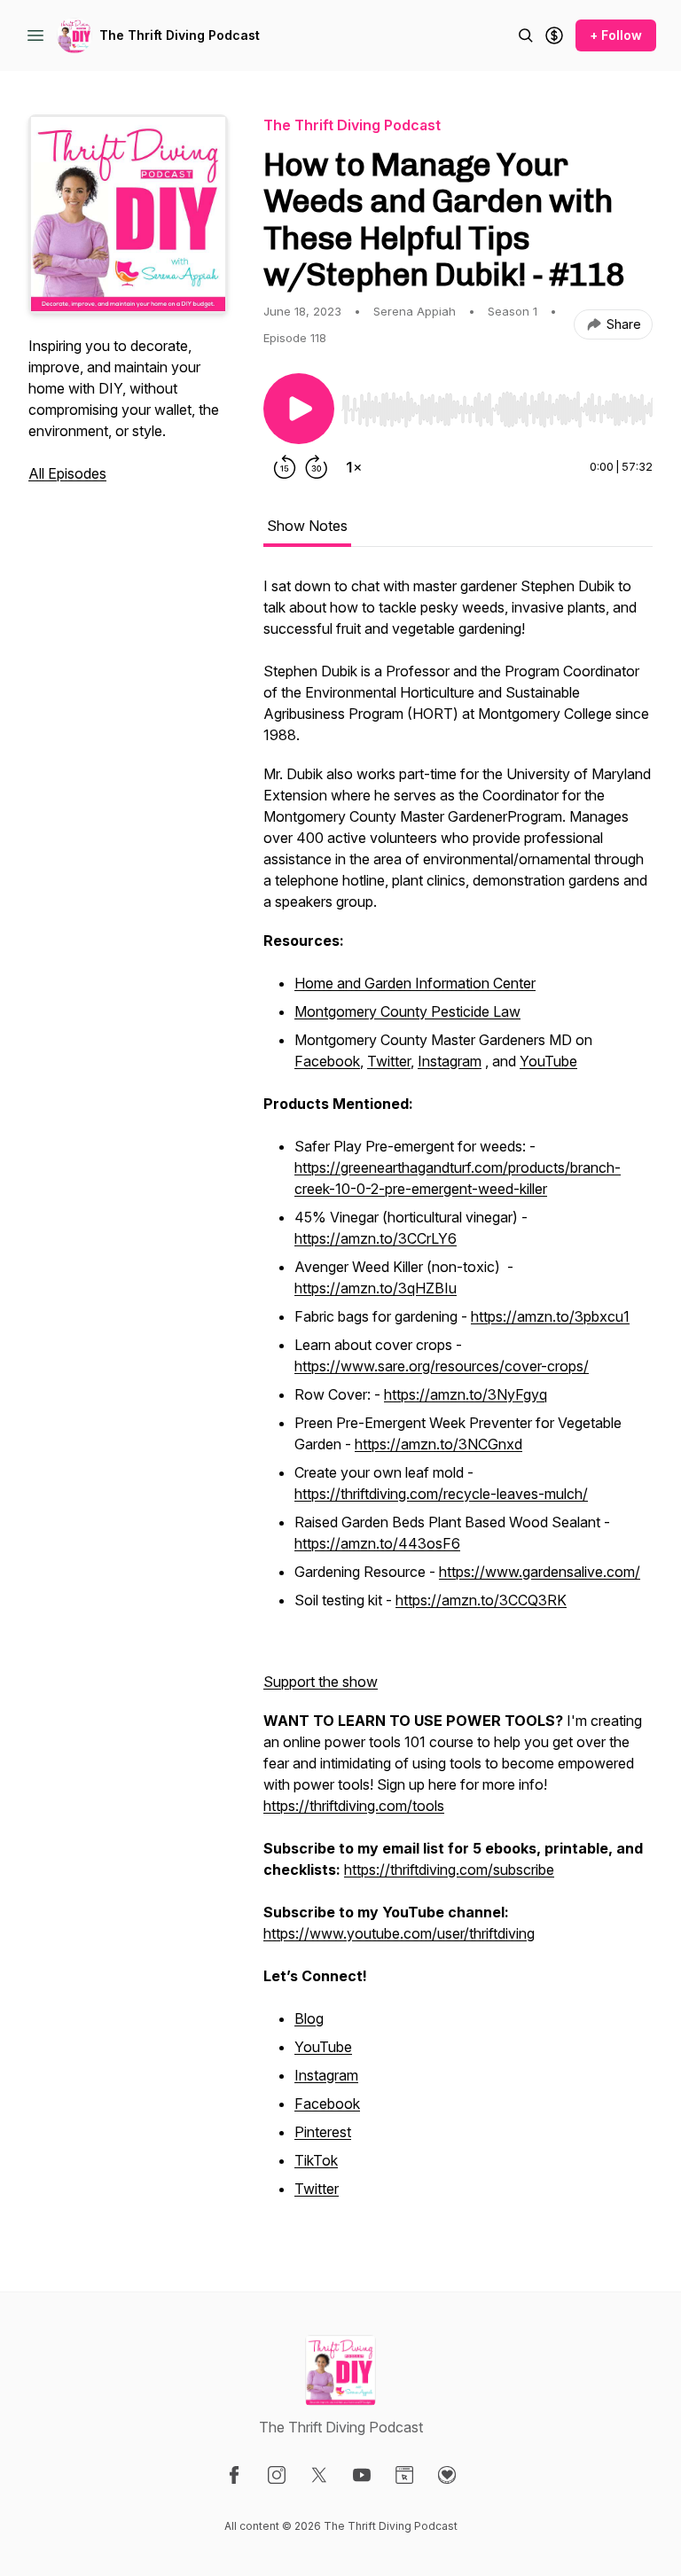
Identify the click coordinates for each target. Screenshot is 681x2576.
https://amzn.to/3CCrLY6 (376, 1238)
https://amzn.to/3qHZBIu (376, 1288)
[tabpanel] (458, 1398)
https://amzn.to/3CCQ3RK (481, 1600)
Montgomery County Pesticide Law (407, 1011)
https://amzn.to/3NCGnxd (438, 1444)
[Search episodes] (526, 35)
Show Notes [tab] (307, 526)
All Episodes (67, 473)
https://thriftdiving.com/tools (354, 1806)
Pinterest (323, 2132)
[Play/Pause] (299, 409)
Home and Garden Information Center (415, 983)
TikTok (316, 2160)
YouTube (548, 1061)
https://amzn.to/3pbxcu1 (550, 1316)
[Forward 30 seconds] (317, 467)
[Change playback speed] (354, 467)
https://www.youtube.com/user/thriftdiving (399, 1933)
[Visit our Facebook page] (234, 2475)
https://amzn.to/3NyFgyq (466, 1394)
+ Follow (616, 35)
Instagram (450, 1061)
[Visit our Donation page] (447, 2475)
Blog (309, 2018)
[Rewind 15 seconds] (285, 467)
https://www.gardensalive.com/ (540, 1572)
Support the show (321, 1682)
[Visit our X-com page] (319, 2475)
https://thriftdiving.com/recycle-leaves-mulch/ (441, 1494)
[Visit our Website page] (404, 2475)
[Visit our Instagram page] (277, 2475)
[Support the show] (554, 35)
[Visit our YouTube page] (362, 2475)
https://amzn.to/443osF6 (377, 1543)
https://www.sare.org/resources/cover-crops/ (442, 1366)
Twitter (389, 1061)
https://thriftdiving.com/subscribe (449, 1870)
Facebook (327, 1061)
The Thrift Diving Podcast (180, 35)
